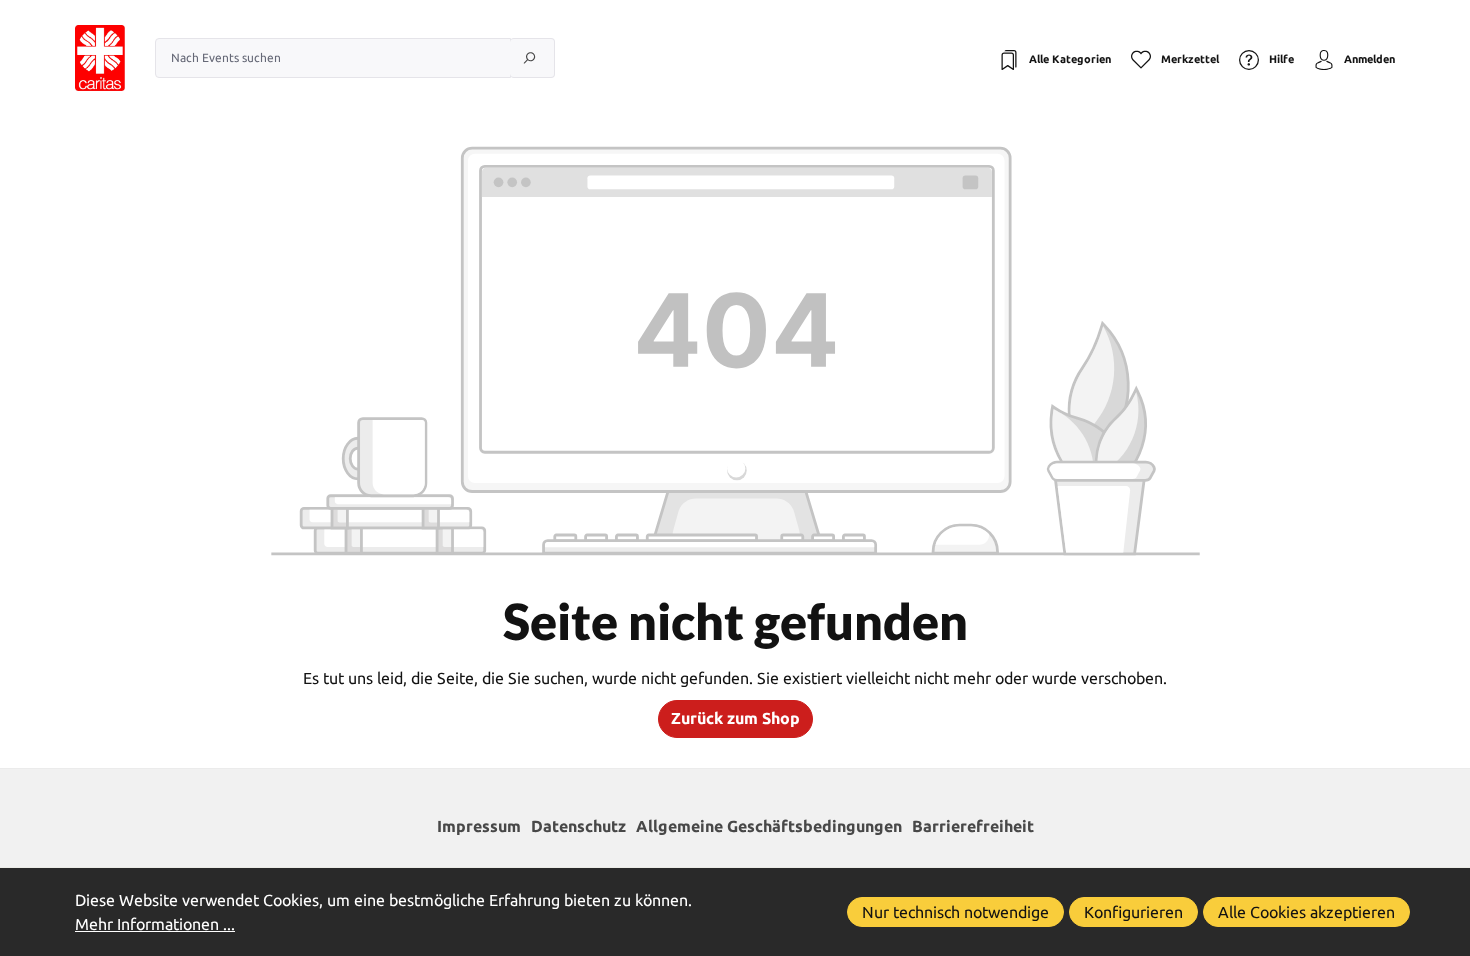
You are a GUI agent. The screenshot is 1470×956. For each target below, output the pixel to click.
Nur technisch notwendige (955, 912)
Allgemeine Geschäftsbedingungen (769, 826)
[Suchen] (532, 58)
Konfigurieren (1133, 912)
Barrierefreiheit (973, 826)
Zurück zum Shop (735, 718)
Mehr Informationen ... (155, 924)
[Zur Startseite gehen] (80, 58)
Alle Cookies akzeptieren (1306, 912)
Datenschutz (578, 826)
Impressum (479, 826)
